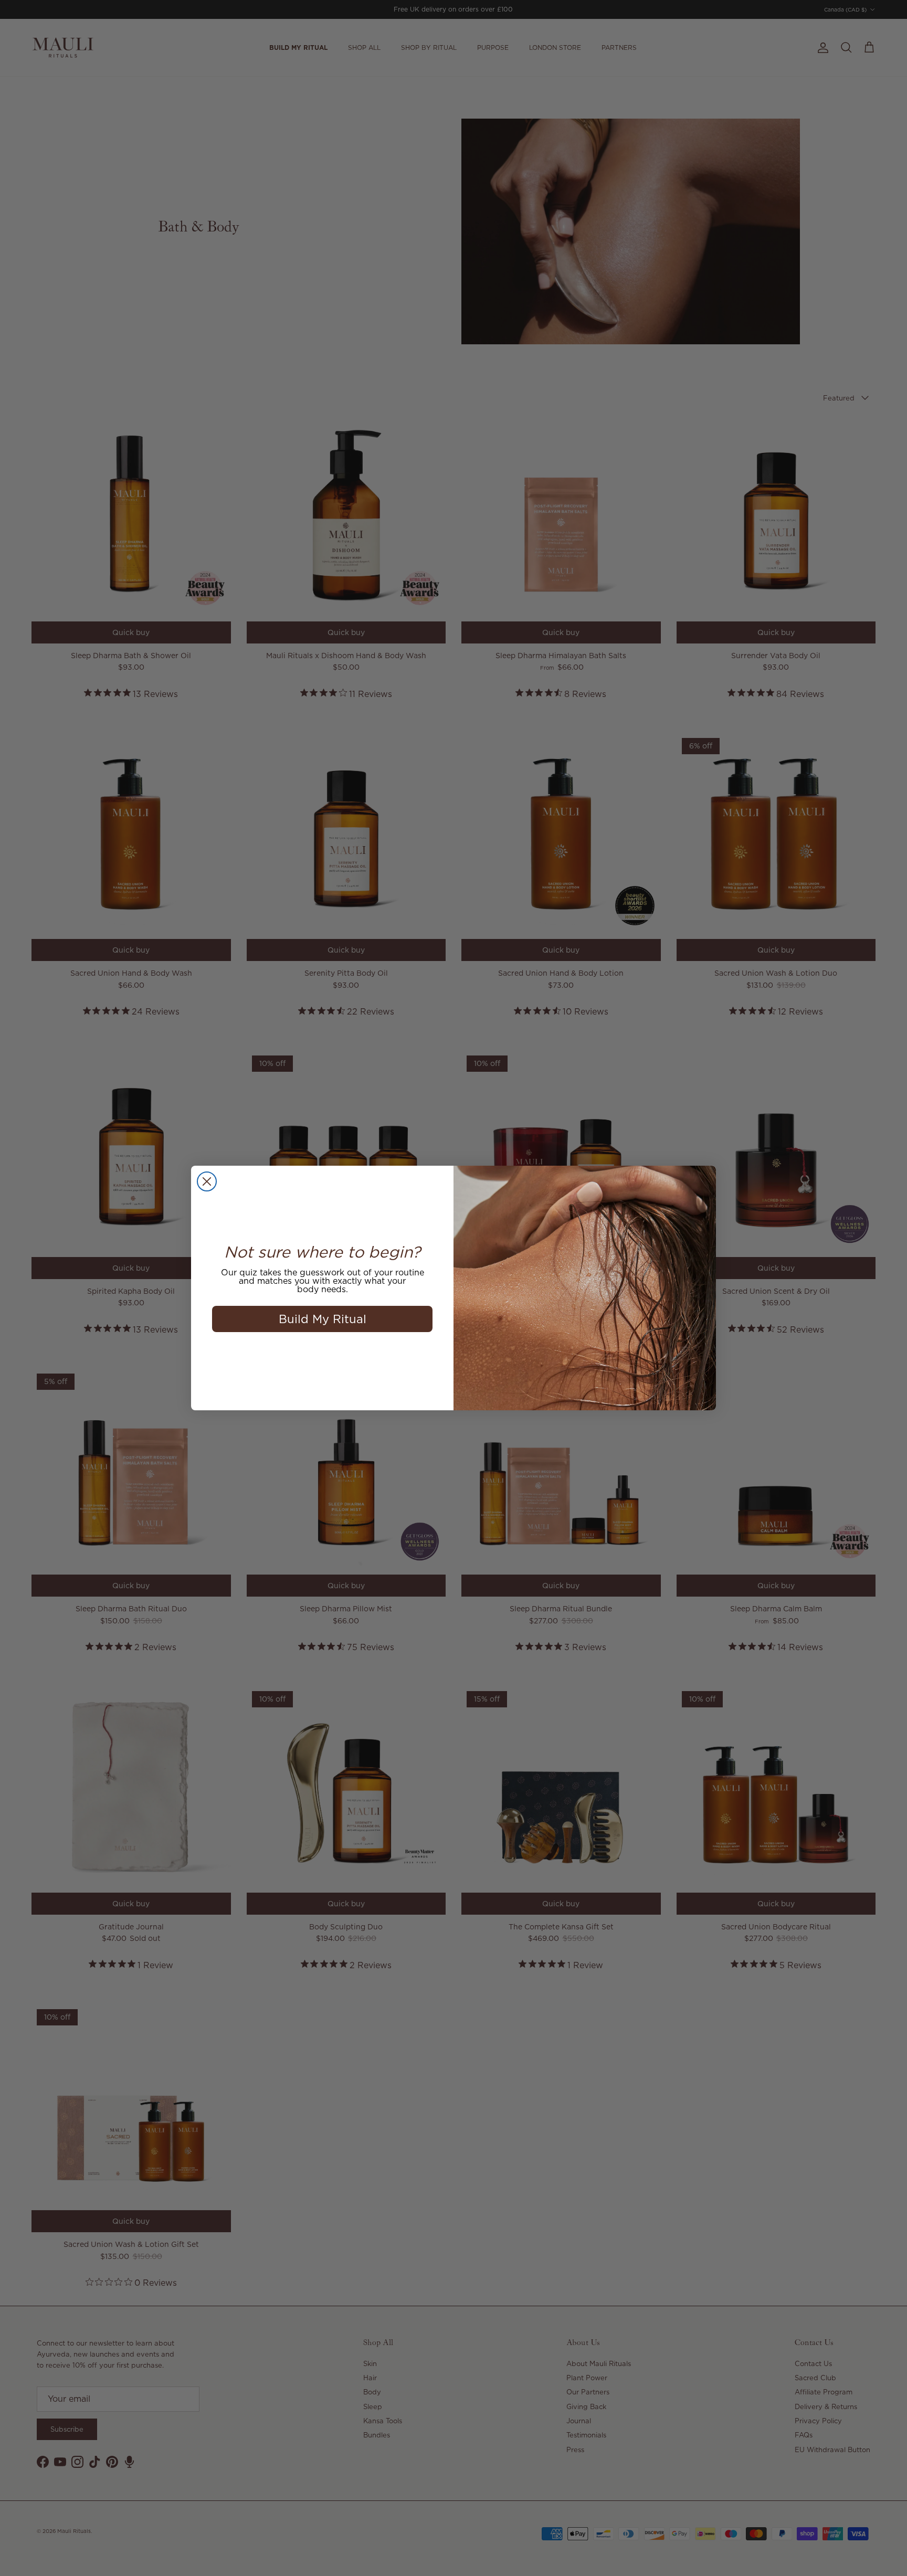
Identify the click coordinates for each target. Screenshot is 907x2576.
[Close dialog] (207, 1181)
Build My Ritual (323, 1319)
